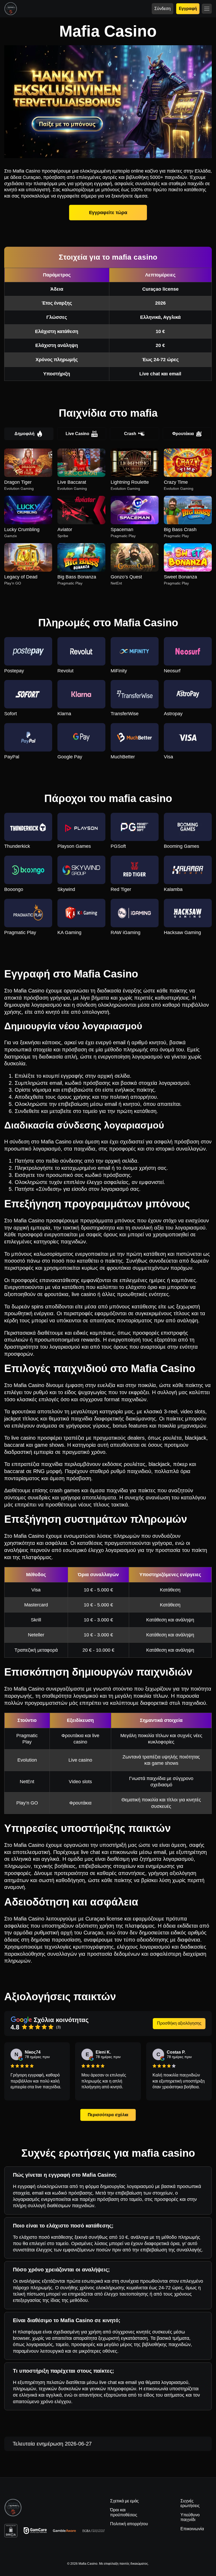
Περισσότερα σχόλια (108, 2115)
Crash (130, 434)
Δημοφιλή (24, 434)
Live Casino (77, 434)
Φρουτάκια (183, 434)
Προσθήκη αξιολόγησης (179, 2023)
